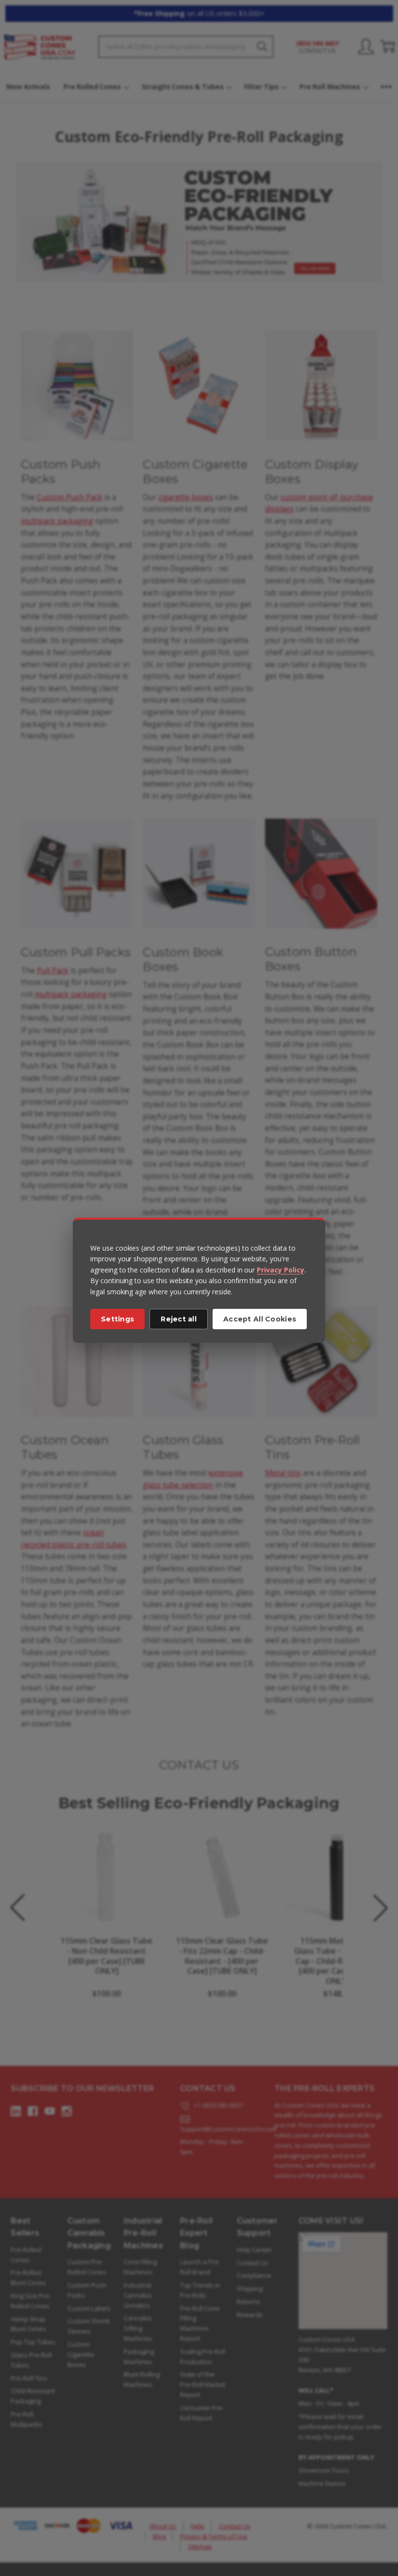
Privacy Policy (280, 1270)
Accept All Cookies (260, 1319)
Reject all (179, 1319)
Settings (117, 1319)
